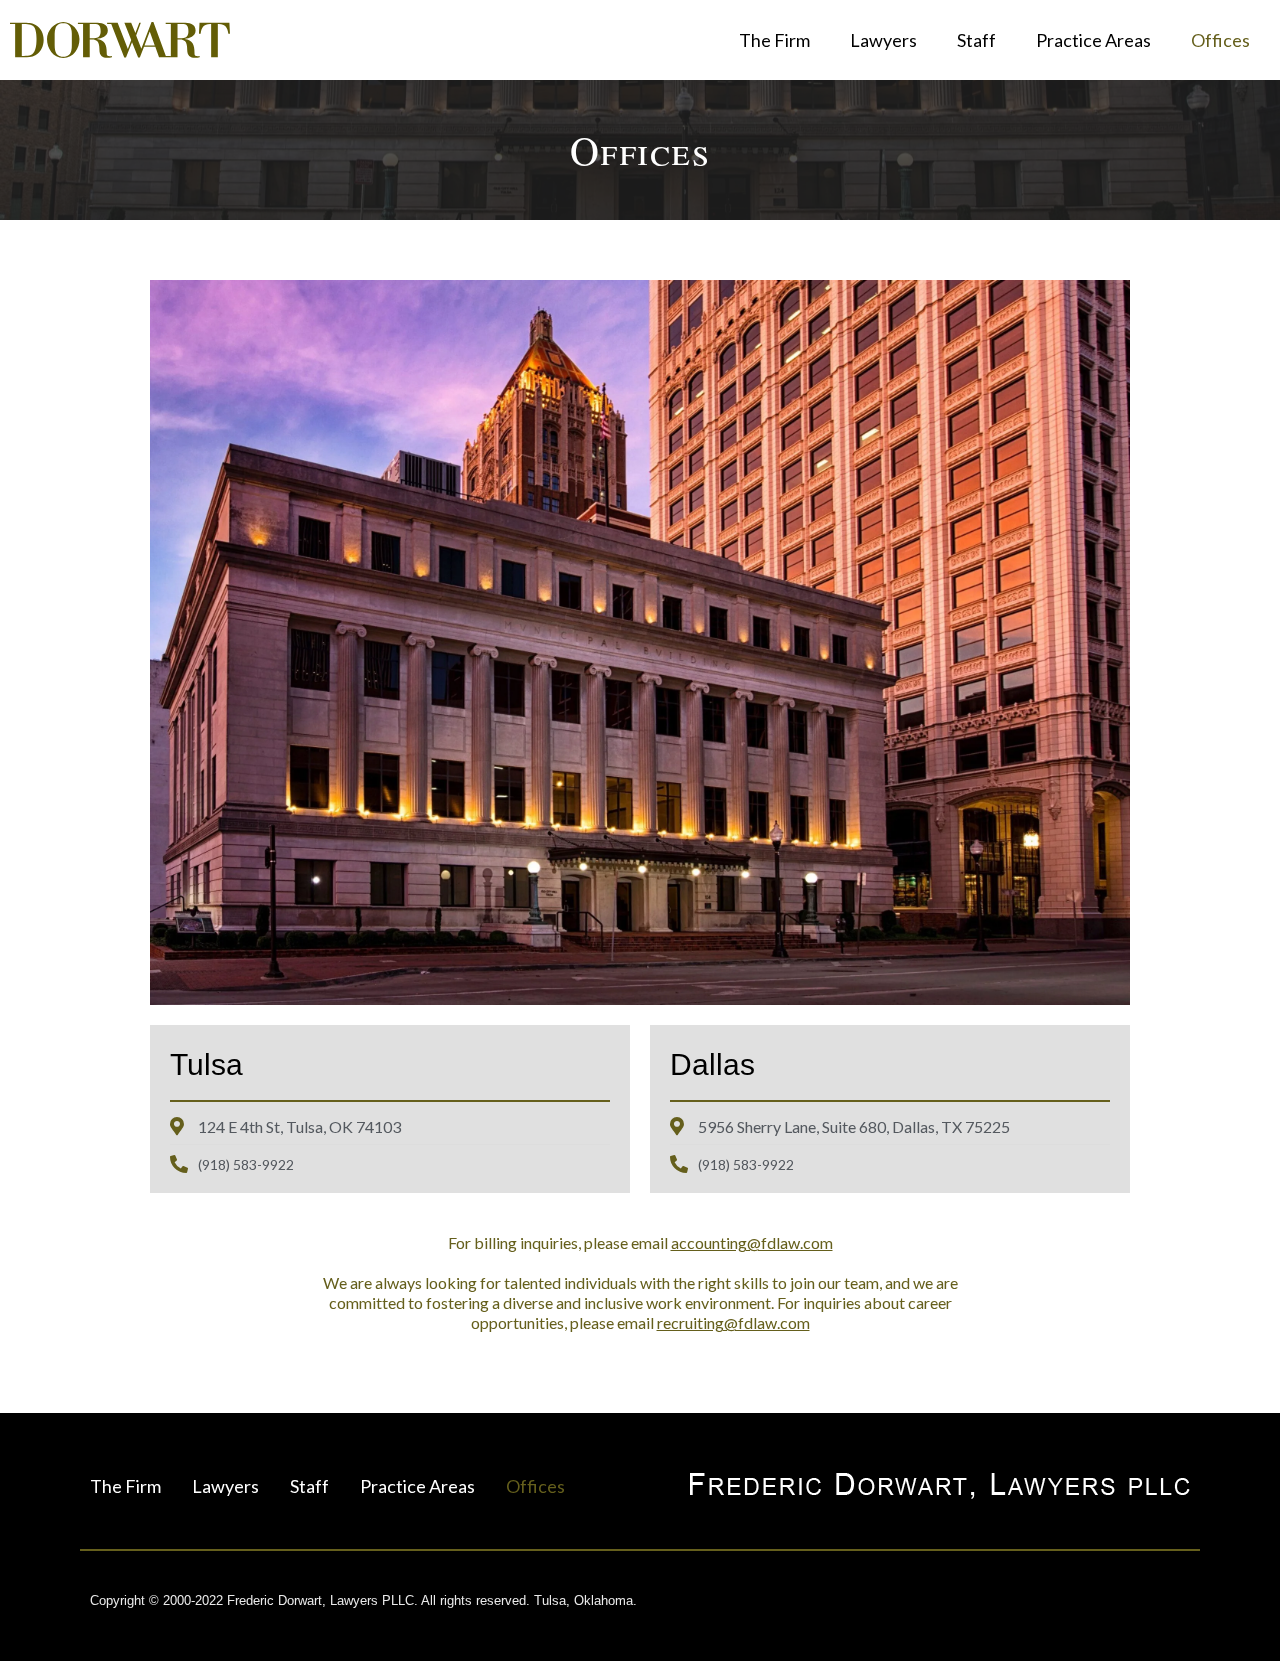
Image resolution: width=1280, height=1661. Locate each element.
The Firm (774, 40)
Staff (976, 40)
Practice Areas (1093, 40)
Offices (1220, 40)
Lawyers (883, 40)
